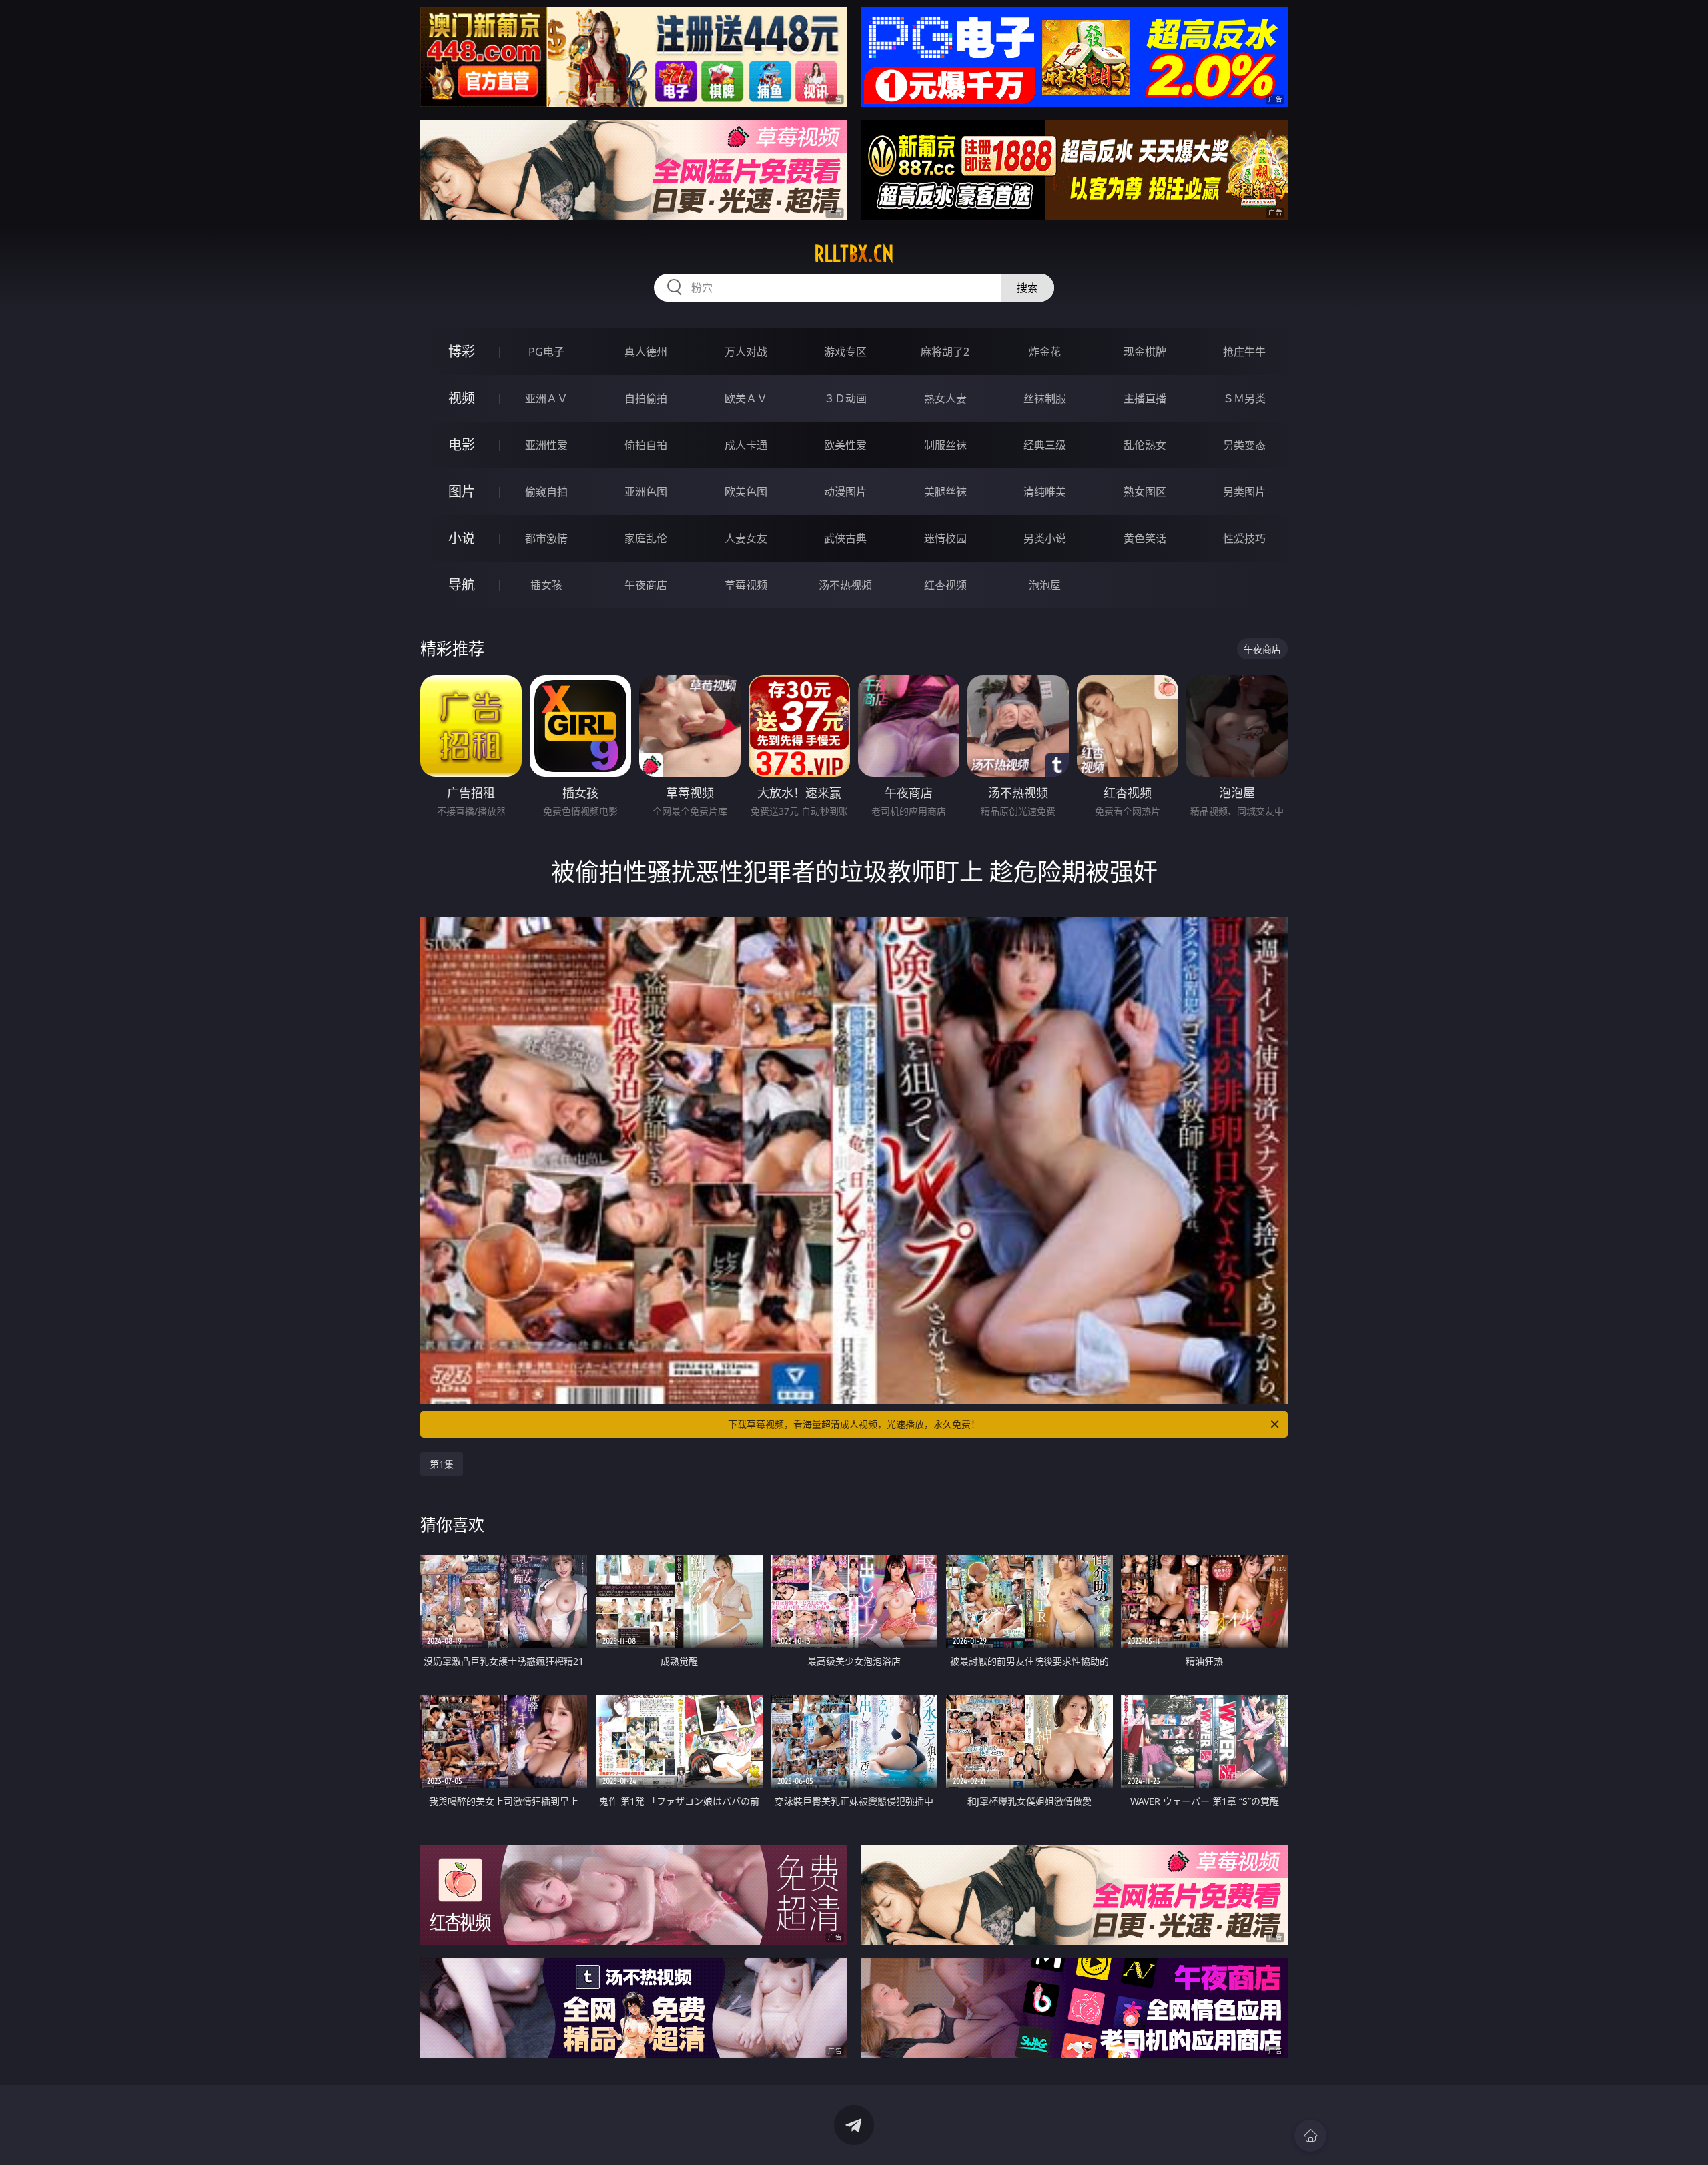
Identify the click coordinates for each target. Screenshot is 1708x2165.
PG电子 (546, 352)
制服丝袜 (945, 445)
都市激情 (546, 538)
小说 (462, 538)
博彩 (462, 351)
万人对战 (746, 352)
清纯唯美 (1045, 492)
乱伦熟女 (1145, 445)
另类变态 (1244, 445)
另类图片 (1244, 492)
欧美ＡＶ (746, 398)
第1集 (442, 1464)
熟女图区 (1145, 492)
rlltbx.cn (854, 254)
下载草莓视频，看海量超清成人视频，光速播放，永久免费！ (854, 1424)
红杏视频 (945, 585)
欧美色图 (746, 492)
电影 (462, 445)
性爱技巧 (1244, 538)
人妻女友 (746, 538)
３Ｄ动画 (845, 398)
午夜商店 (646, 585)
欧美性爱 (845, 445)
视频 (462, 398)
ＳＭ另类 (1244, 398)
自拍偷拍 (646, 398)
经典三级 (1045, 445)
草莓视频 (746, 585)
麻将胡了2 (945, 352)
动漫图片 (845, 492)
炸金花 (1045, 352)
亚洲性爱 (546, 445)
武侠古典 (845, 538)
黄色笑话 (1145, 538)
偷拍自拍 (646, 445)
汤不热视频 (845, 585)
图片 (462, 491)
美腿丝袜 (945, 492)
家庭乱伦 (646, 538)
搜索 (1027, 288)
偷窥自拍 (546, 492)
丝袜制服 (1045, 398)
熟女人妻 (945, 398)
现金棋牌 (1145, 352)
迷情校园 (945, 538)
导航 (462, 585)
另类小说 (1045, 538)
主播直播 (1145, 398)
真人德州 (646, 352)
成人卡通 (746, 445)
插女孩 (546, 585)
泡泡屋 (1045, 585)
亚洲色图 (646, 492)
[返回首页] (1310, 2136)
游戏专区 (845, 352)
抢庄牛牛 (1244, 352)
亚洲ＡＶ (546, 398)
